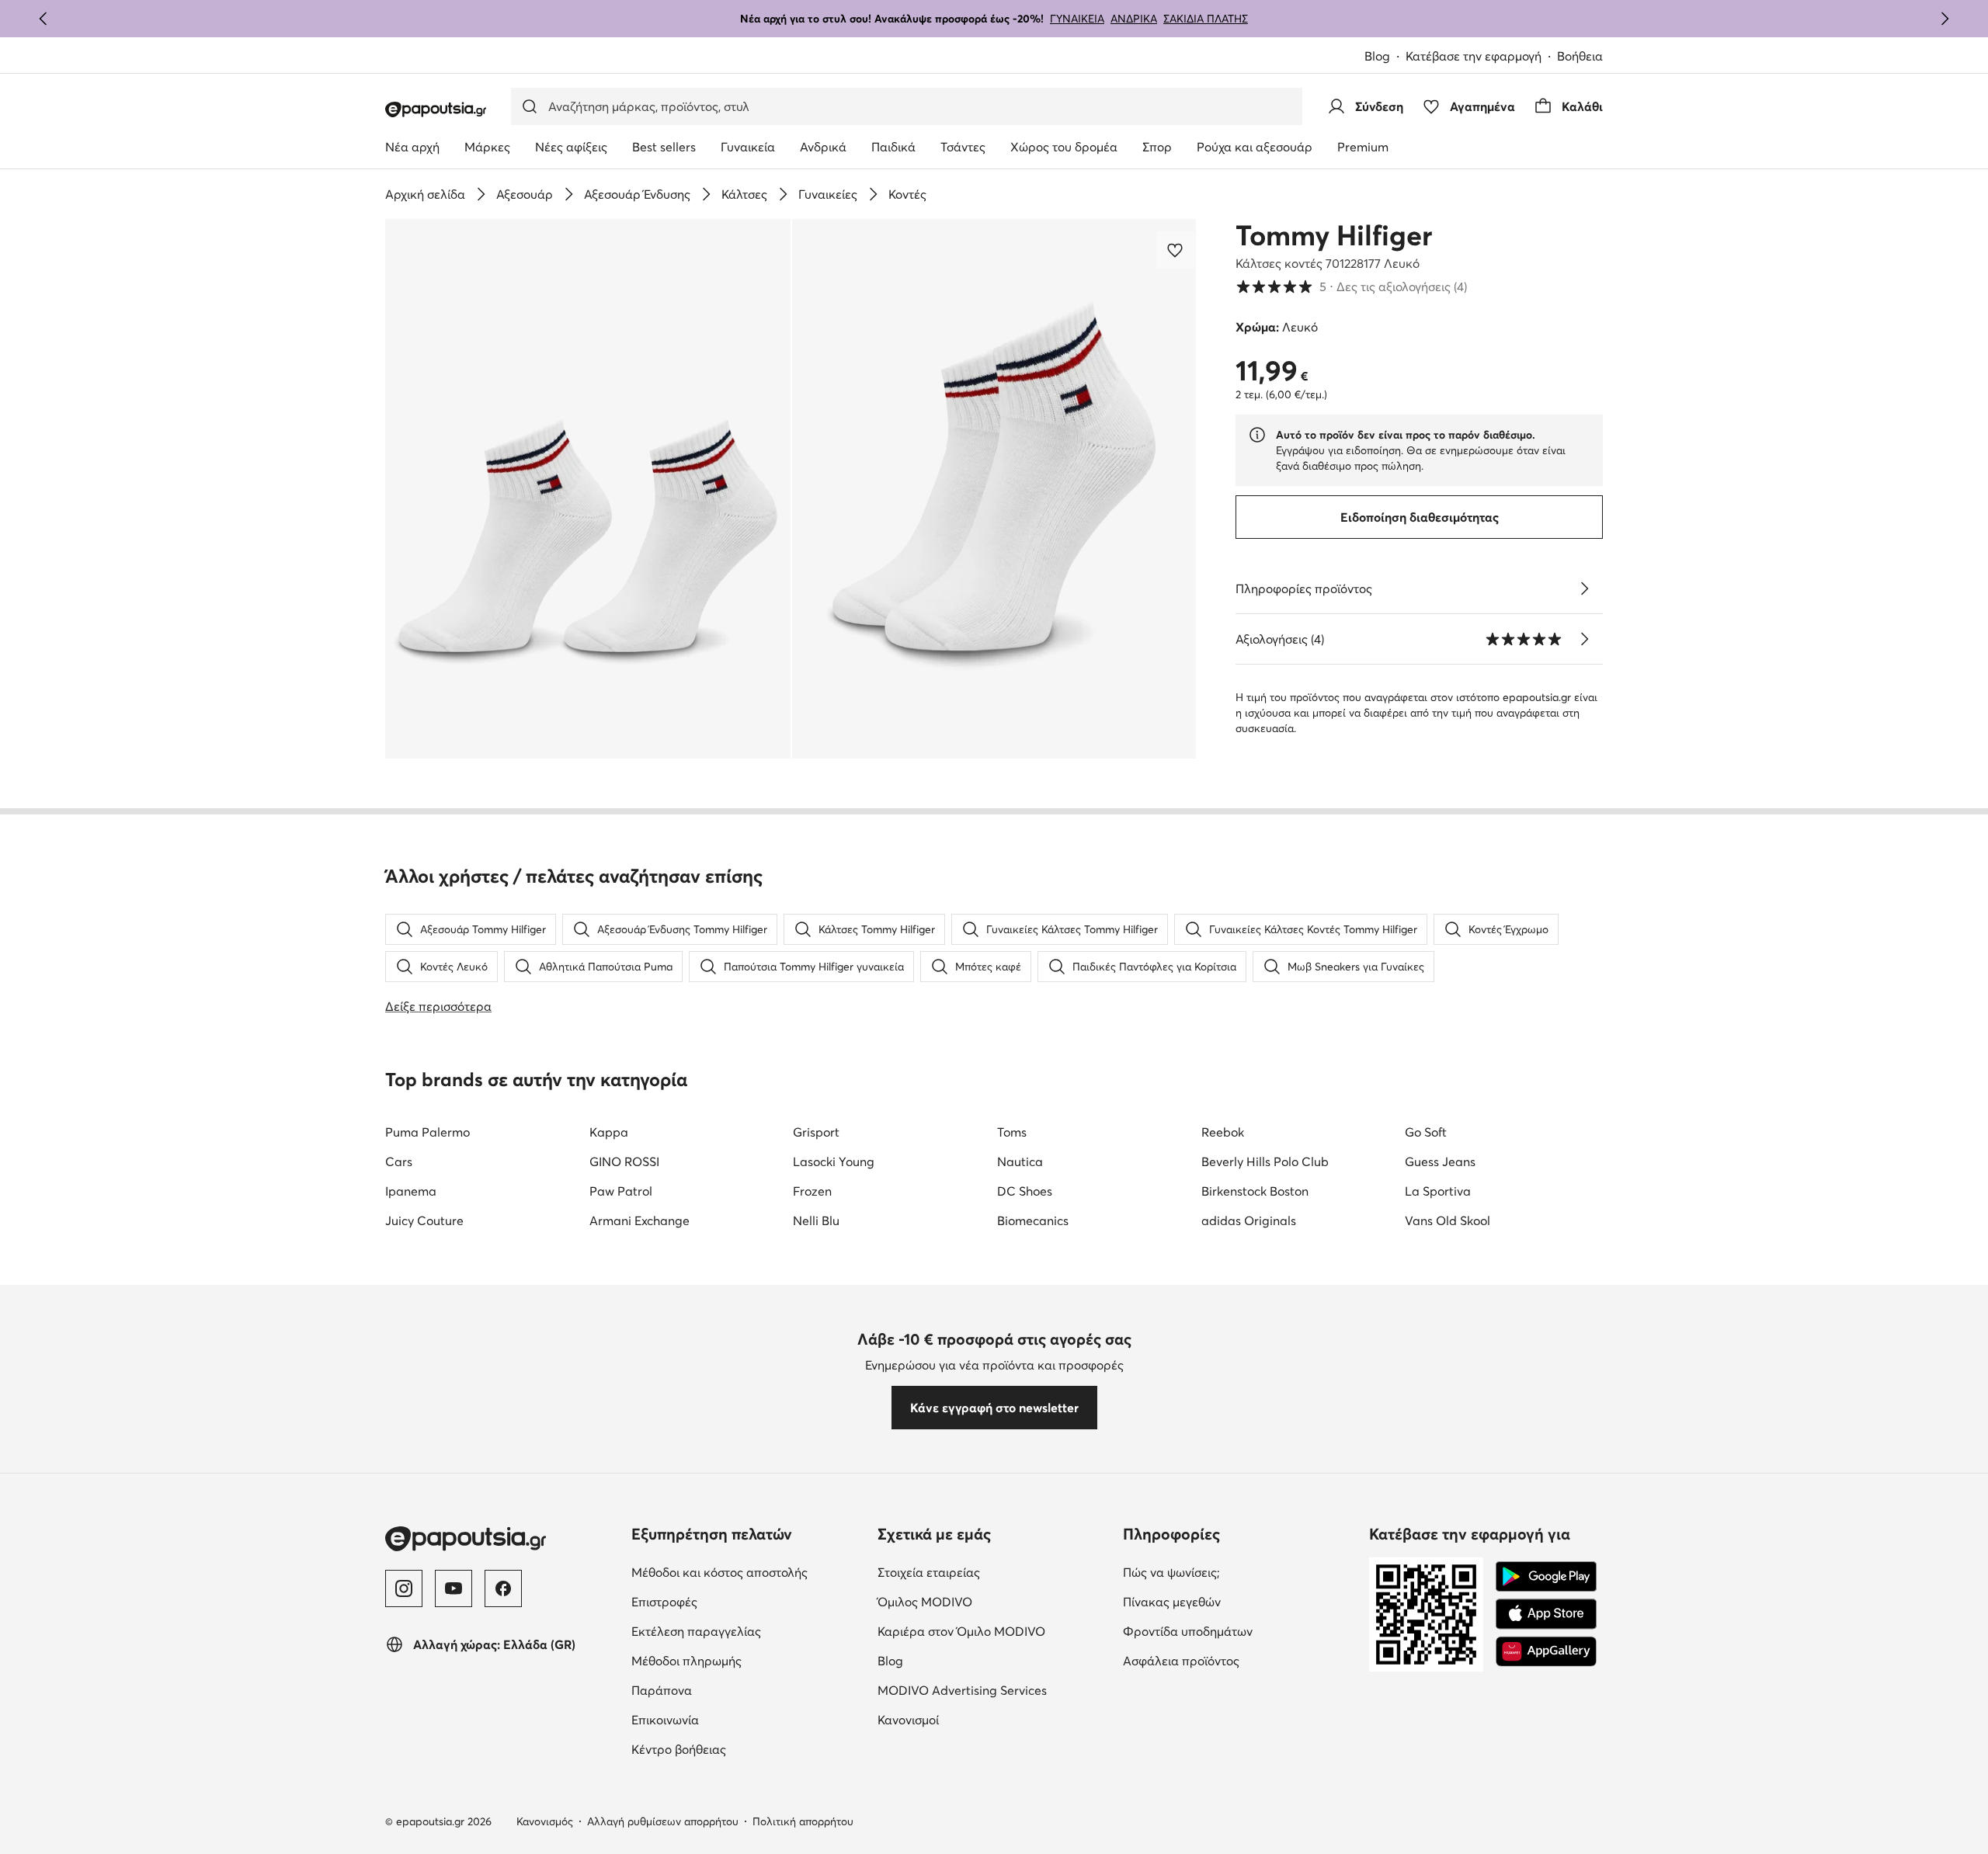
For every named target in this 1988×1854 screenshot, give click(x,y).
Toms (1012, 1132)
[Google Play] (1546, 1577)
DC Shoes (1025, 1191)
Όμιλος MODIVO (925, 1602)
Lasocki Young (834, 1161)
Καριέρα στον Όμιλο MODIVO (961, 1631)
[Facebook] (503, 1588)
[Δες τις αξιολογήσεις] (1584, 639)
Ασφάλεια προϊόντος (1181, 1661)
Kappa (609, 1132)
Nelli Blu (816, 1220)
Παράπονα (662, 1690)
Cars (399, 1161)
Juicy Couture (424, 1220)
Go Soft (1426, 1132)
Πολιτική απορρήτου (803, 1821)
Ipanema (411, 1191)
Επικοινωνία (665, 1720)
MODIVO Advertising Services (962, 1690)
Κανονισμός (545, 1821)
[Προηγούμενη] (43, 19)
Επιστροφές (664, 1602)
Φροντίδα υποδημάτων (1188, 1631)
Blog (1377, 56)
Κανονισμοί (908, 1720)
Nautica (1020, 1161)
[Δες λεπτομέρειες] (1584, 588)
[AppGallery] (1546, 1651)
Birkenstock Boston (1255, 1191)
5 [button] (1351, 286)
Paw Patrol (621, 1191)
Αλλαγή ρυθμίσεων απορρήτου (663, 1821)
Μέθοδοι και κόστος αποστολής (719, 1572)
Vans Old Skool (1448, 1220)
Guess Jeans (1440, 1161)
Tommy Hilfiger (1334, 235)
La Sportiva (1438, 1191)
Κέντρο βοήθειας (679, 1749)
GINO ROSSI (624, 1161)
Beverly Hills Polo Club (1265, 1161)
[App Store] (1546, 1614)
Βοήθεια (1580, 56)
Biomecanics (1033, 1220)
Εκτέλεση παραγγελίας (696, 1631)
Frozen (812, 1191)
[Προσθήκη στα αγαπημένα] (1176, 250)
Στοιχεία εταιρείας (929, 1572)
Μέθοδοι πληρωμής (686, 1661)
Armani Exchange (639, 1220)
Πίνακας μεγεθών (1172, 1602)
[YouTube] (454, 1588)
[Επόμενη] (1945, 19)
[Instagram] (404, 1588)
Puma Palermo (427, 1132)
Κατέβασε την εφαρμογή (1474, 56)
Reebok (1223, 1132)
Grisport (816, 1132)
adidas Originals (1249, 1220)
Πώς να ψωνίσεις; (1171, 1572)
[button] (588, 489)
